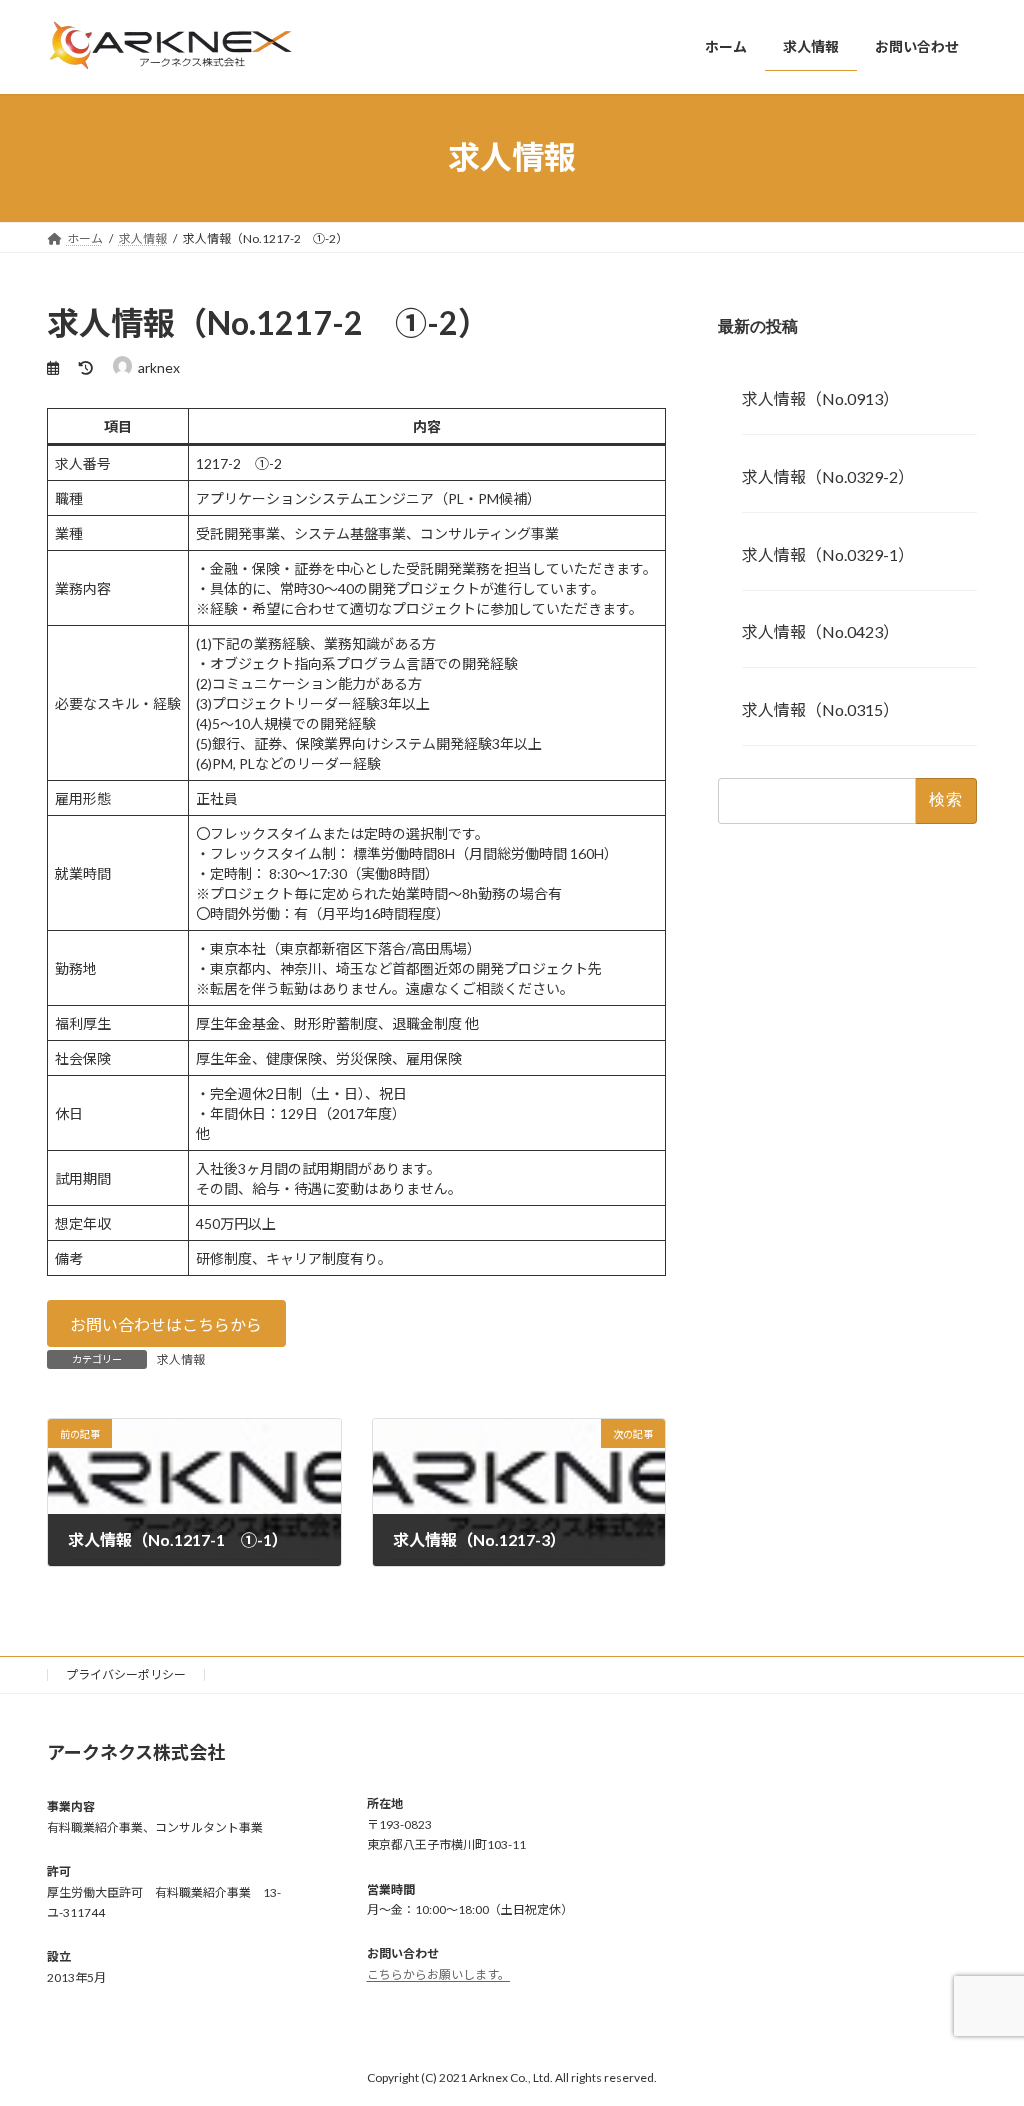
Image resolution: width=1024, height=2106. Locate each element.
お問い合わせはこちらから (166, 1324)
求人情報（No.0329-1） (828, 553)
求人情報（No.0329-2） (828, 475)
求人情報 (181, 1359)
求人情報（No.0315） (820, 709)
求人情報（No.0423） (820, 631)
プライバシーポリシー (126, 1674)
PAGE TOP (980, 2024)
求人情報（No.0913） (820, 398)
